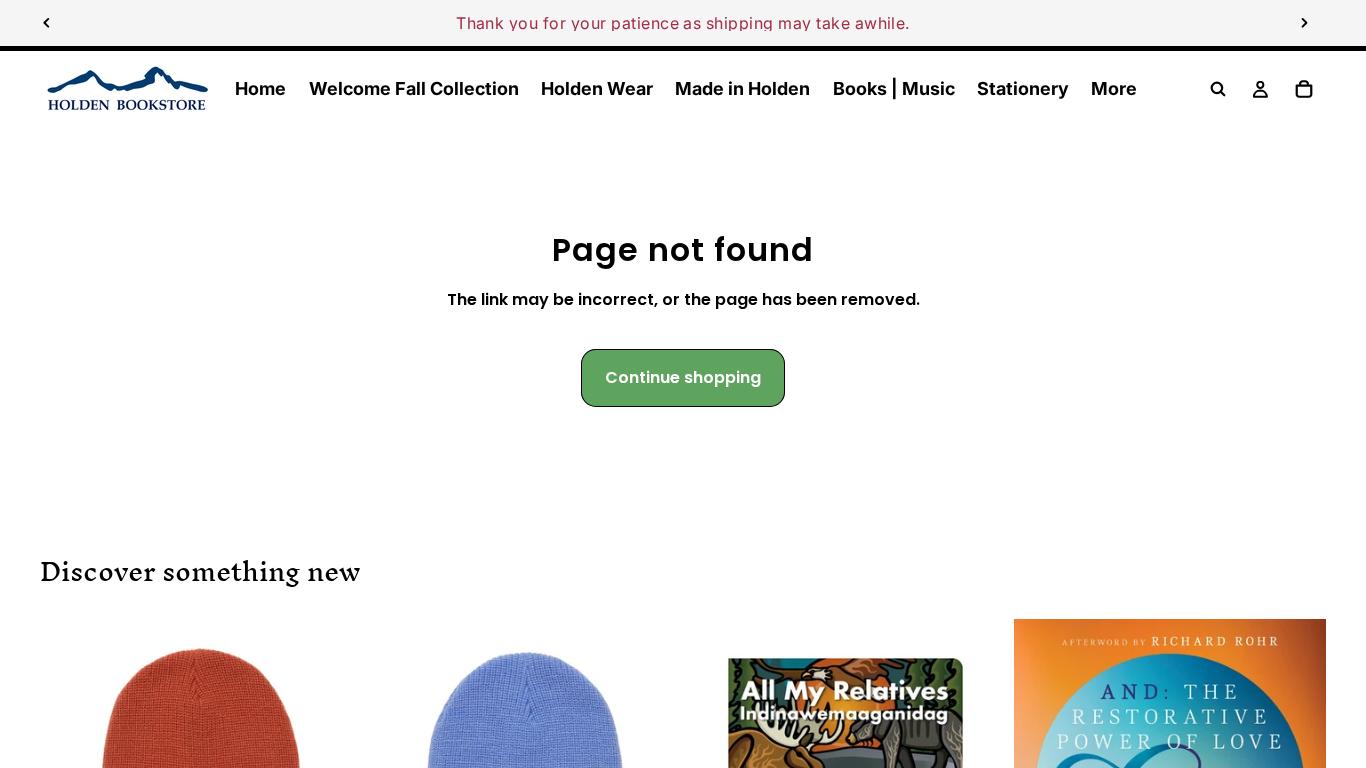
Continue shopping (683, 377)
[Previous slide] (47, 23)
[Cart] (1304, 89)
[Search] (1218, 89)
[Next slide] (1304, 23)
